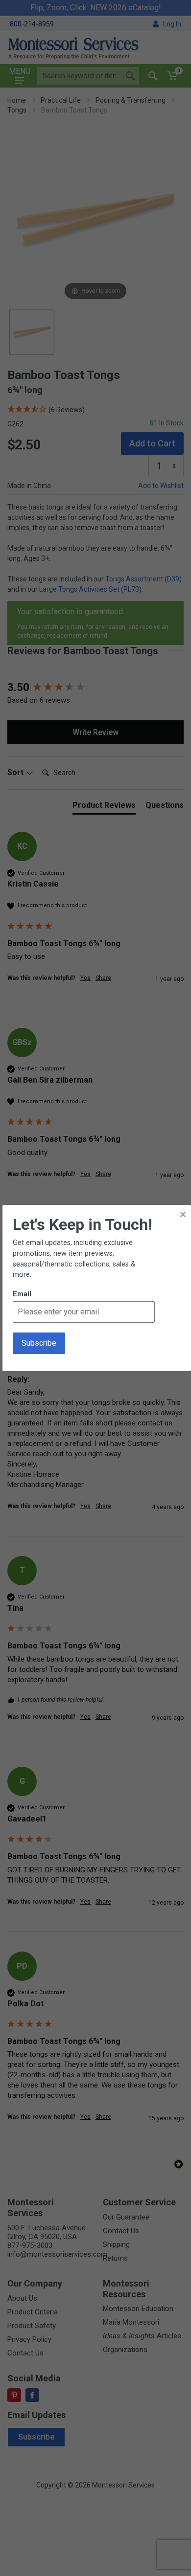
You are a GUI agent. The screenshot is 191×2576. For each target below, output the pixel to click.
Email (22, 1294)
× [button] (183, 1214)
